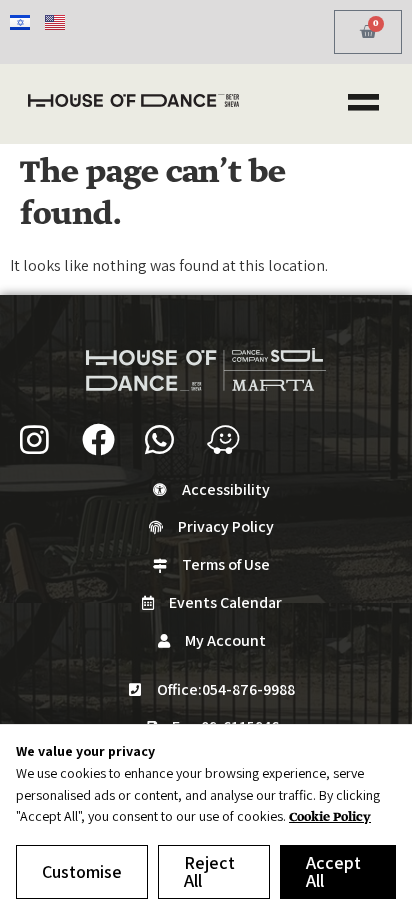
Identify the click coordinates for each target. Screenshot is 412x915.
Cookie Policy (330, 817)
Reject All (209, 871)
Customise (82, 871)
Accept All (333, 871)
